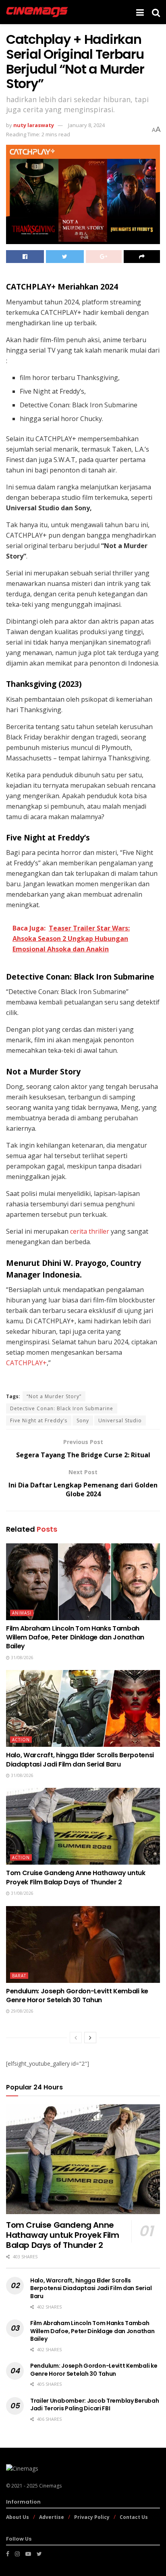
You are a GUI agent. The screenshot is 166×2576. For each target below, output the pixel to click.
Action (21, 1740)
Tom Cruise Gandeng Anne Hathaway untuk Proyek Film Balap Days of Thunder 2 (76, 1877)
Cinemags (50, 2486)
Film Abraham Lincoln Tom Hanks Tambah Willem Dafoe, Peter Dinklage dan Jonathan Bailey (75, 1637)
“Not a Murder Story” (54, 1396)
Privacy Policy (92, 2517)
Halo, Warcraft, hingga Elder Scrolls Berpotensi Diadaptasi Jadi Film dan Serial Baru (80, 1759)
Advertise (52, 2517)
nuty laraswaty (34, 125)
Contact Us (134, 2517)
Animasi (22, 1613)
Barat (19, 1976)
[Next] (90, 2038)
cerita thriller (90, 1231)
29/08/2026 (22, 2011)
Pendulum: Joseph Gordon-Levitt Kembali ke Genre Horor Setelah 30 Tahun (77, 1996)
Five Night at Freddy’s (39, 1420)
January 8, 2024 (86, 125)
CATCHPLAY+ (26, 1363)
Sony (83, 1420)
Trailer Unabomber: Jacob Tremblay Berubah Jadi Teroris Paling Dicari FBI (95, 2405)
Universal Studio (120, 1420)
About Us (18, 2517)
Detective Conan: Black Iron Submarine (62, 1408)
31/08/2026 (22, 1658)
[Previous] (76, 2038)
